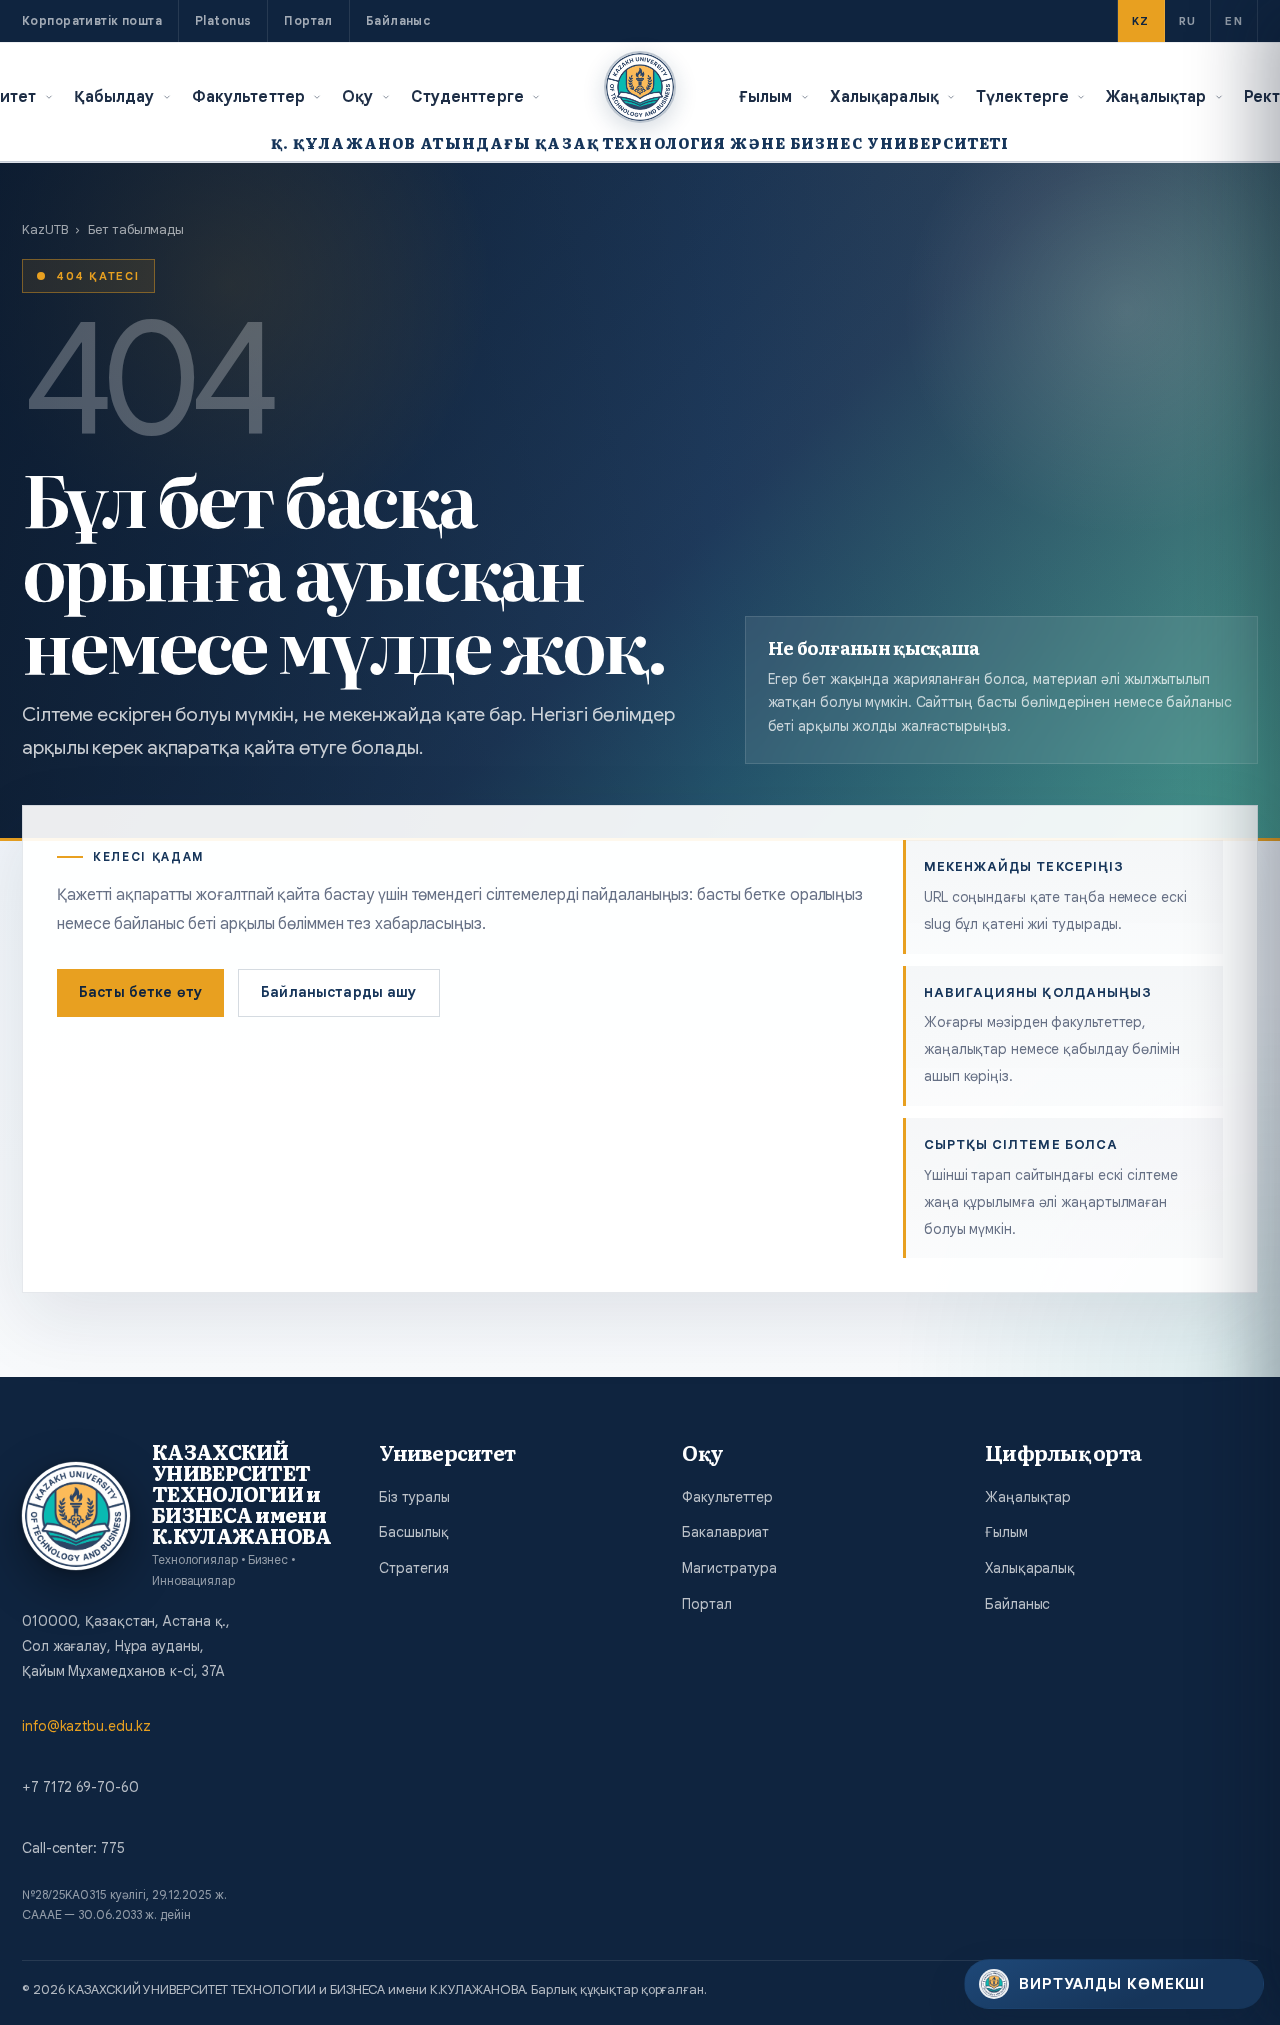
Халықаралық (884, 96)
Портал (308, 20)
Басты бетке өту (140, 992)
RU (1188, 21)
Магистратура (729, 1568)
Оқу (357, 96)
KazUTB (44, 229)
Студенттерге (468, 96)
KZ (1141, 21)
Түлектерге (1022, 96)
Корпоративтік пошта (92, 20)
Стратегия (413, 1568)
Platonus (223, 20)
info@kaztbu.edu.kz (86, 1726)
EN (1234, 21)
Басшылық (413, 1532)
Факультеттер (249, 96)
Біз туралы (414, 1497)
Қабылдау (114, 96)
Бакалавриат (725, 1532)
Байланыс (398, 20)
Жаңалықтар (1156, 96)
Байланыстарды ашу (338, 992)
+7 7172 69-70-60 (80, 1787)
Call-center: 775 (73, 1848)
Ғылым (766, 96)
